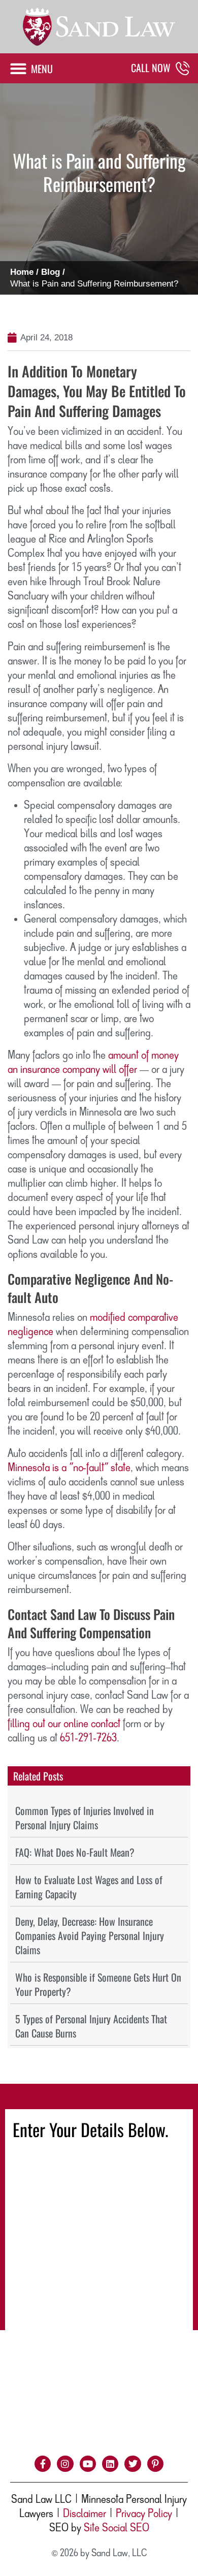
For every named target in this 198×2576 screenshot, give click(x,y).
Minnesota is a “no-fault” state (69, 1468)
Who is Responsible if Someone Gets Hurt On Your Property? (98, 1984)
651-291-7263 (88, 1738)
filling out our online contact (64, 1724)
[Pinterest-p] (155, 2464)
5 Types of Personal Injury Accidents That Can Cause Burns (91, 2026)
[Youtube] (88, 2464)
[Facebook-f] (43, 2464)
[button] (31, 68)
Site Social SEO (117, 2528)
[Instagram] (65, 2464)
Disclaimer (85, 2514)
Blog (51, 272)
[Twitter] (133, 2464)
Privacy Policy (144, 2514)
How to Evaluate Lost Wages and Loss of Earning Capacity (89, 1887)
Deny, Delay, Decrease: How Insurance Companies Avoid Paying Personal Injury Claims (90, 1935)
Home (22, 272)
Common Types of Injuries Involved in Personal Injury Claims (85, 1818)
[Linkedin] (110, 2464)
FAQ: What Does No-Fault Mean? (75, 1852)
